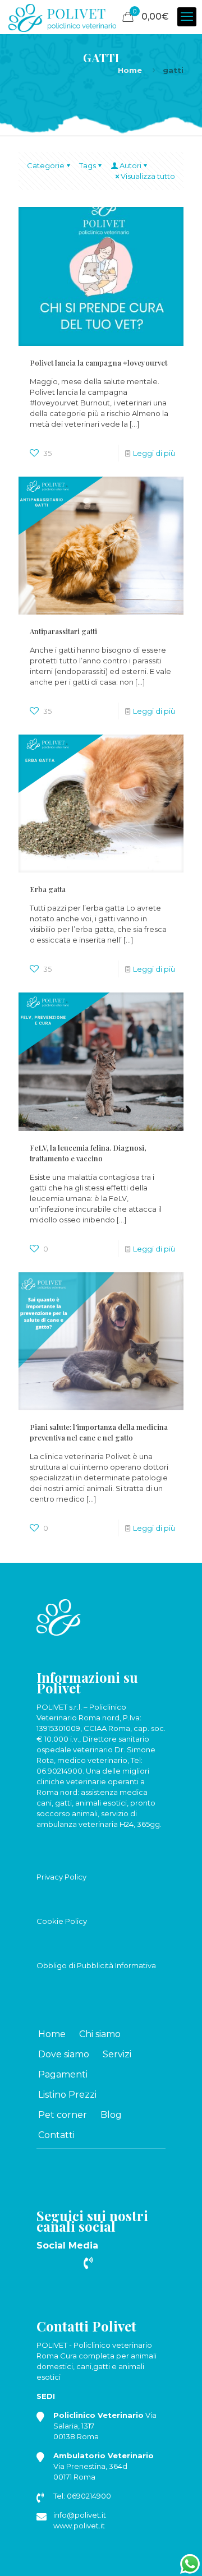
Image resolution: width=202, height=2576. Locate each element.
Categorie (46, 165)
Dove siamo (64, 2054)
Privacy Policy (61, 1877)
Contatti (56, 2135)
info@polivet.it (80, 2515)
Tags (88, 165)
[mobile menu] (187, 17)
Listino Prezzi (67, 2095)
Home (130, 70)
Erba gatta (48, 889)
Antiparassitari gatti (63, 631)
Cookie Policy (62, 1921)
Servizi (117, 2054)
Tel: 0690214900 (82, 2496)
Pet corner (63, 2115)
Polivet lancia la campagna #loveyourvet (98, 363)
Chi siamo (100, 2034)
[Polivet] (62, 17)
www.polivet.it (79, 2526)
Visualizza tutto (148, 176)
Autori (130, 165)
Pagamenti (63, 2074)
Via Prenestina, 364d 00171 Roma (104, 2466)
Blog (111, 2115)
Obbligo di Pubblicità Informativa (96, 1965)
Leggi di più (154, 453)
